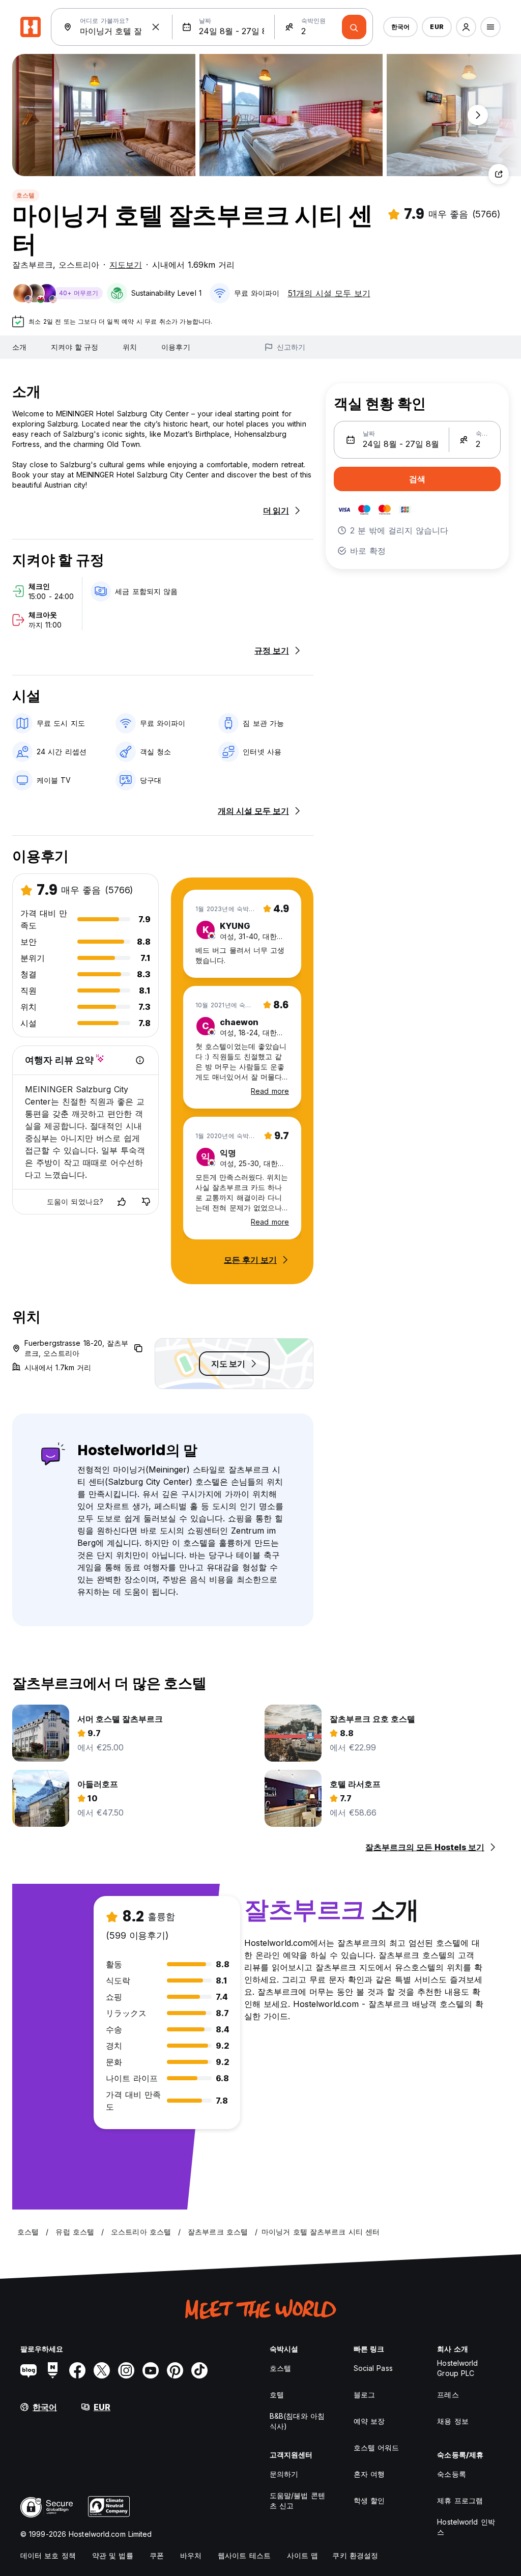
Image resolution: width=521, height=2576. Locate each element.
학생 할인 (369, 2500)
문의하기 (284, 2474)
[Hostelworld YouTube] (151, 2370)
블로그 (364, 2395)
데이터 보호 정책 (48, 2555)
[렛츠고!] (354, 27)
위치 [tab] (130, 347)
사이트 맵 (303, 2555)
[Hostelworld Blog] (28, 2370)
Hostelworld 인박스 (466, 2527)
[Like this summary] (122, 1202)
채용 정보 (453, 2421)
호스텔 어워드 (377, 2447)
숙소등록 (451, 2474)
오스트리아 (79, 265)
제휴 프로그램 (460, 2500)
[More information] (140, 1060)
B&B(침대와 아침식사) (297, 2421)
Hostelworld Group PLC (457, 2368)
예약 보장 (369, 2421)
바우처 (191, 2555)
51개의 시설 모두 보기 (329, 293)
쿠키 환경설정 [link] (355, 2555)
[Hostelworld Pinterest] (175, 2370)
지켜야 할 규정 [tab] (75, 347)
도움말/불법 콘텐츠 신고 (297, 2500)
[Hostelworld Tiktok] (199, 2370)
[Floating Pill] (478, 115)
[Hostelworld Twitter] (102, 2370)
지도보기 (126, 265)
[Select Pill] (466, 27)
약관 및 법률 (113, 2555)
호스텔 (26, 195)
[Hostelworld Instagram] (126, 2370)
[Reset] (156, 27)
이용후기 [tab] (176, 347)
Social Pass (373, 2368)
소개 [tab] (19, 347)
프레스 (448, 2395)
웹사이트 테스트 (244, 2555)
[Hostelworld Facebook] (77, 2370)
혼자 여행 (369, 2474)
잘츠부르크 (33, 265)
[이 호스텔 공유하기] (499, 174)
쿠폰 (157, 2555)
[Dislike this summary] (146, 1202)
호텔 (277, 2395)
